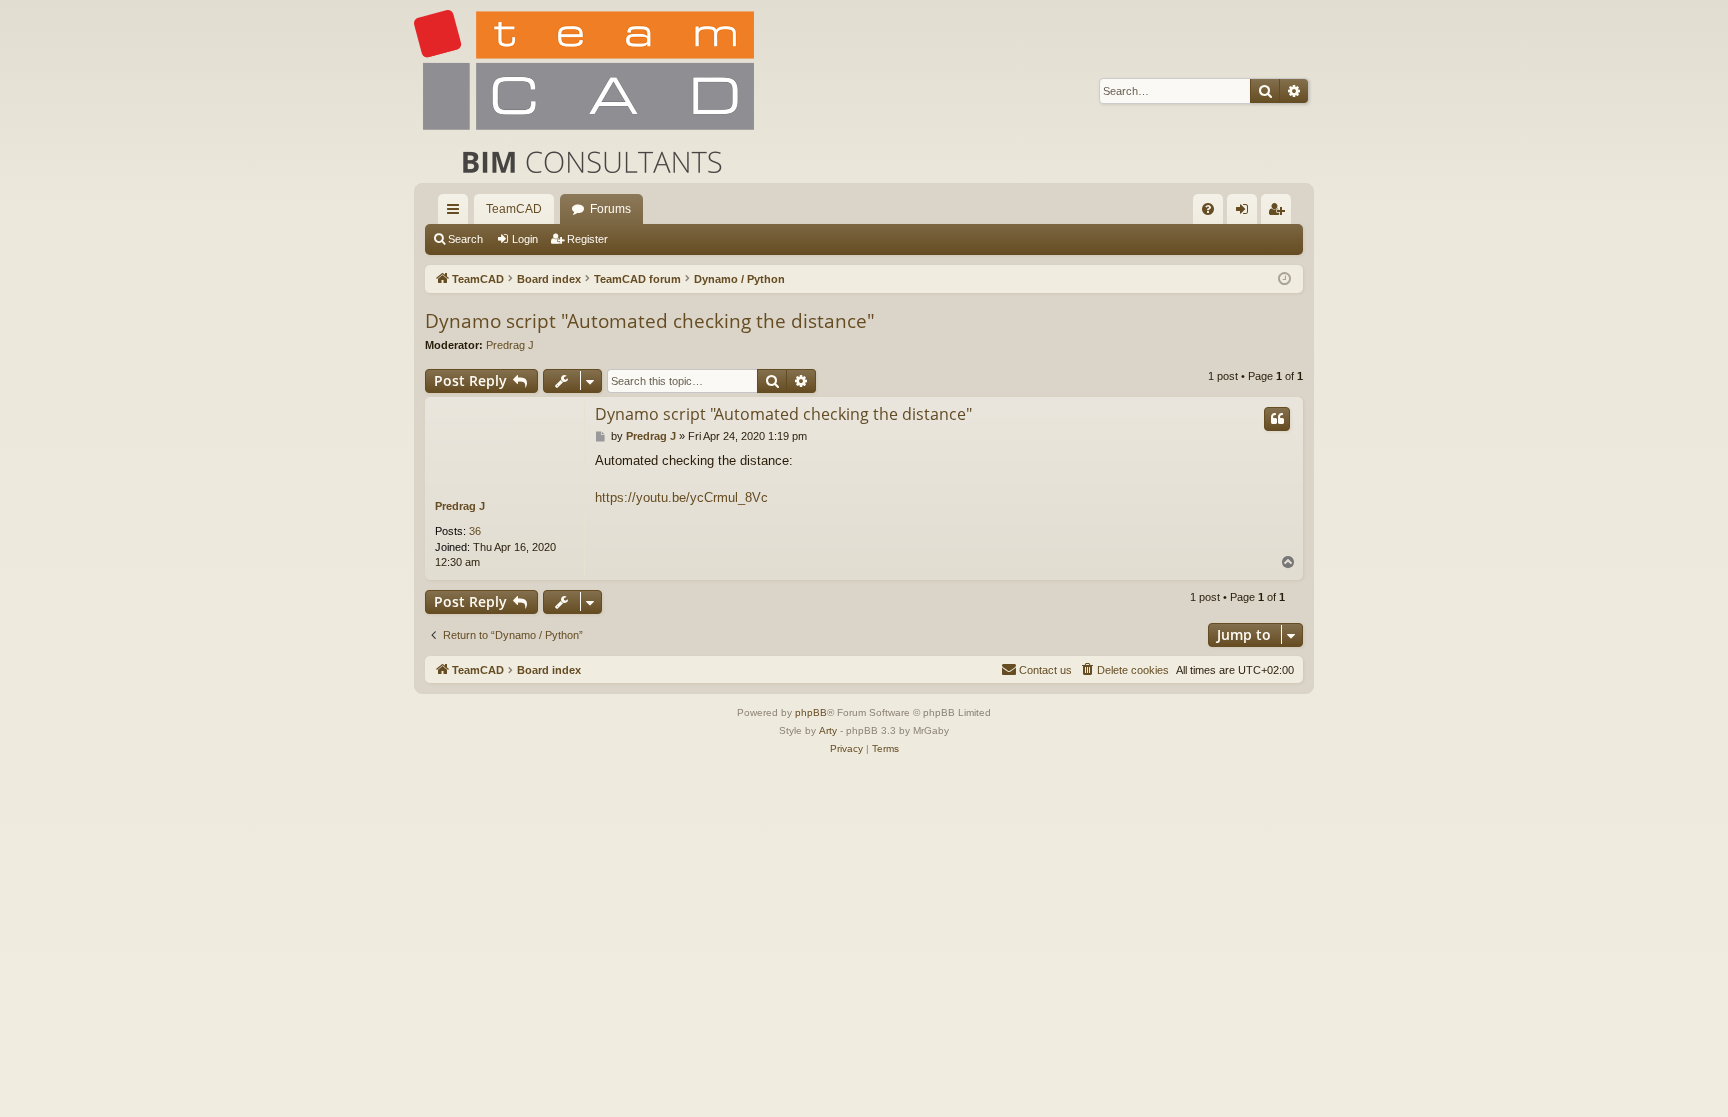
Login (525, 239)
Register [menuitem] (1280, 213)
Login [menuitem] (1246, 213)
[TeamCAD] (584, 91)
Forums (610, 209)
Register (587, 239)
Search (465, 239)
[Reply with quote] (1277, 419)
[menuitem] (1208, 209)
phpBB (811, 712)
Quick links (457, 213)
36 (475, 531)
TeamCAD (514, 209)
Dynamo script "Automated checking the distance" (650, 321)
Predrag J (510, 345)
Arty (828, 730)
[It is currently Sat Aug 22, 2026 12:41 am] (1284, 279)
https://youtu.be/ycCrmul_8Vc (681, 497)
